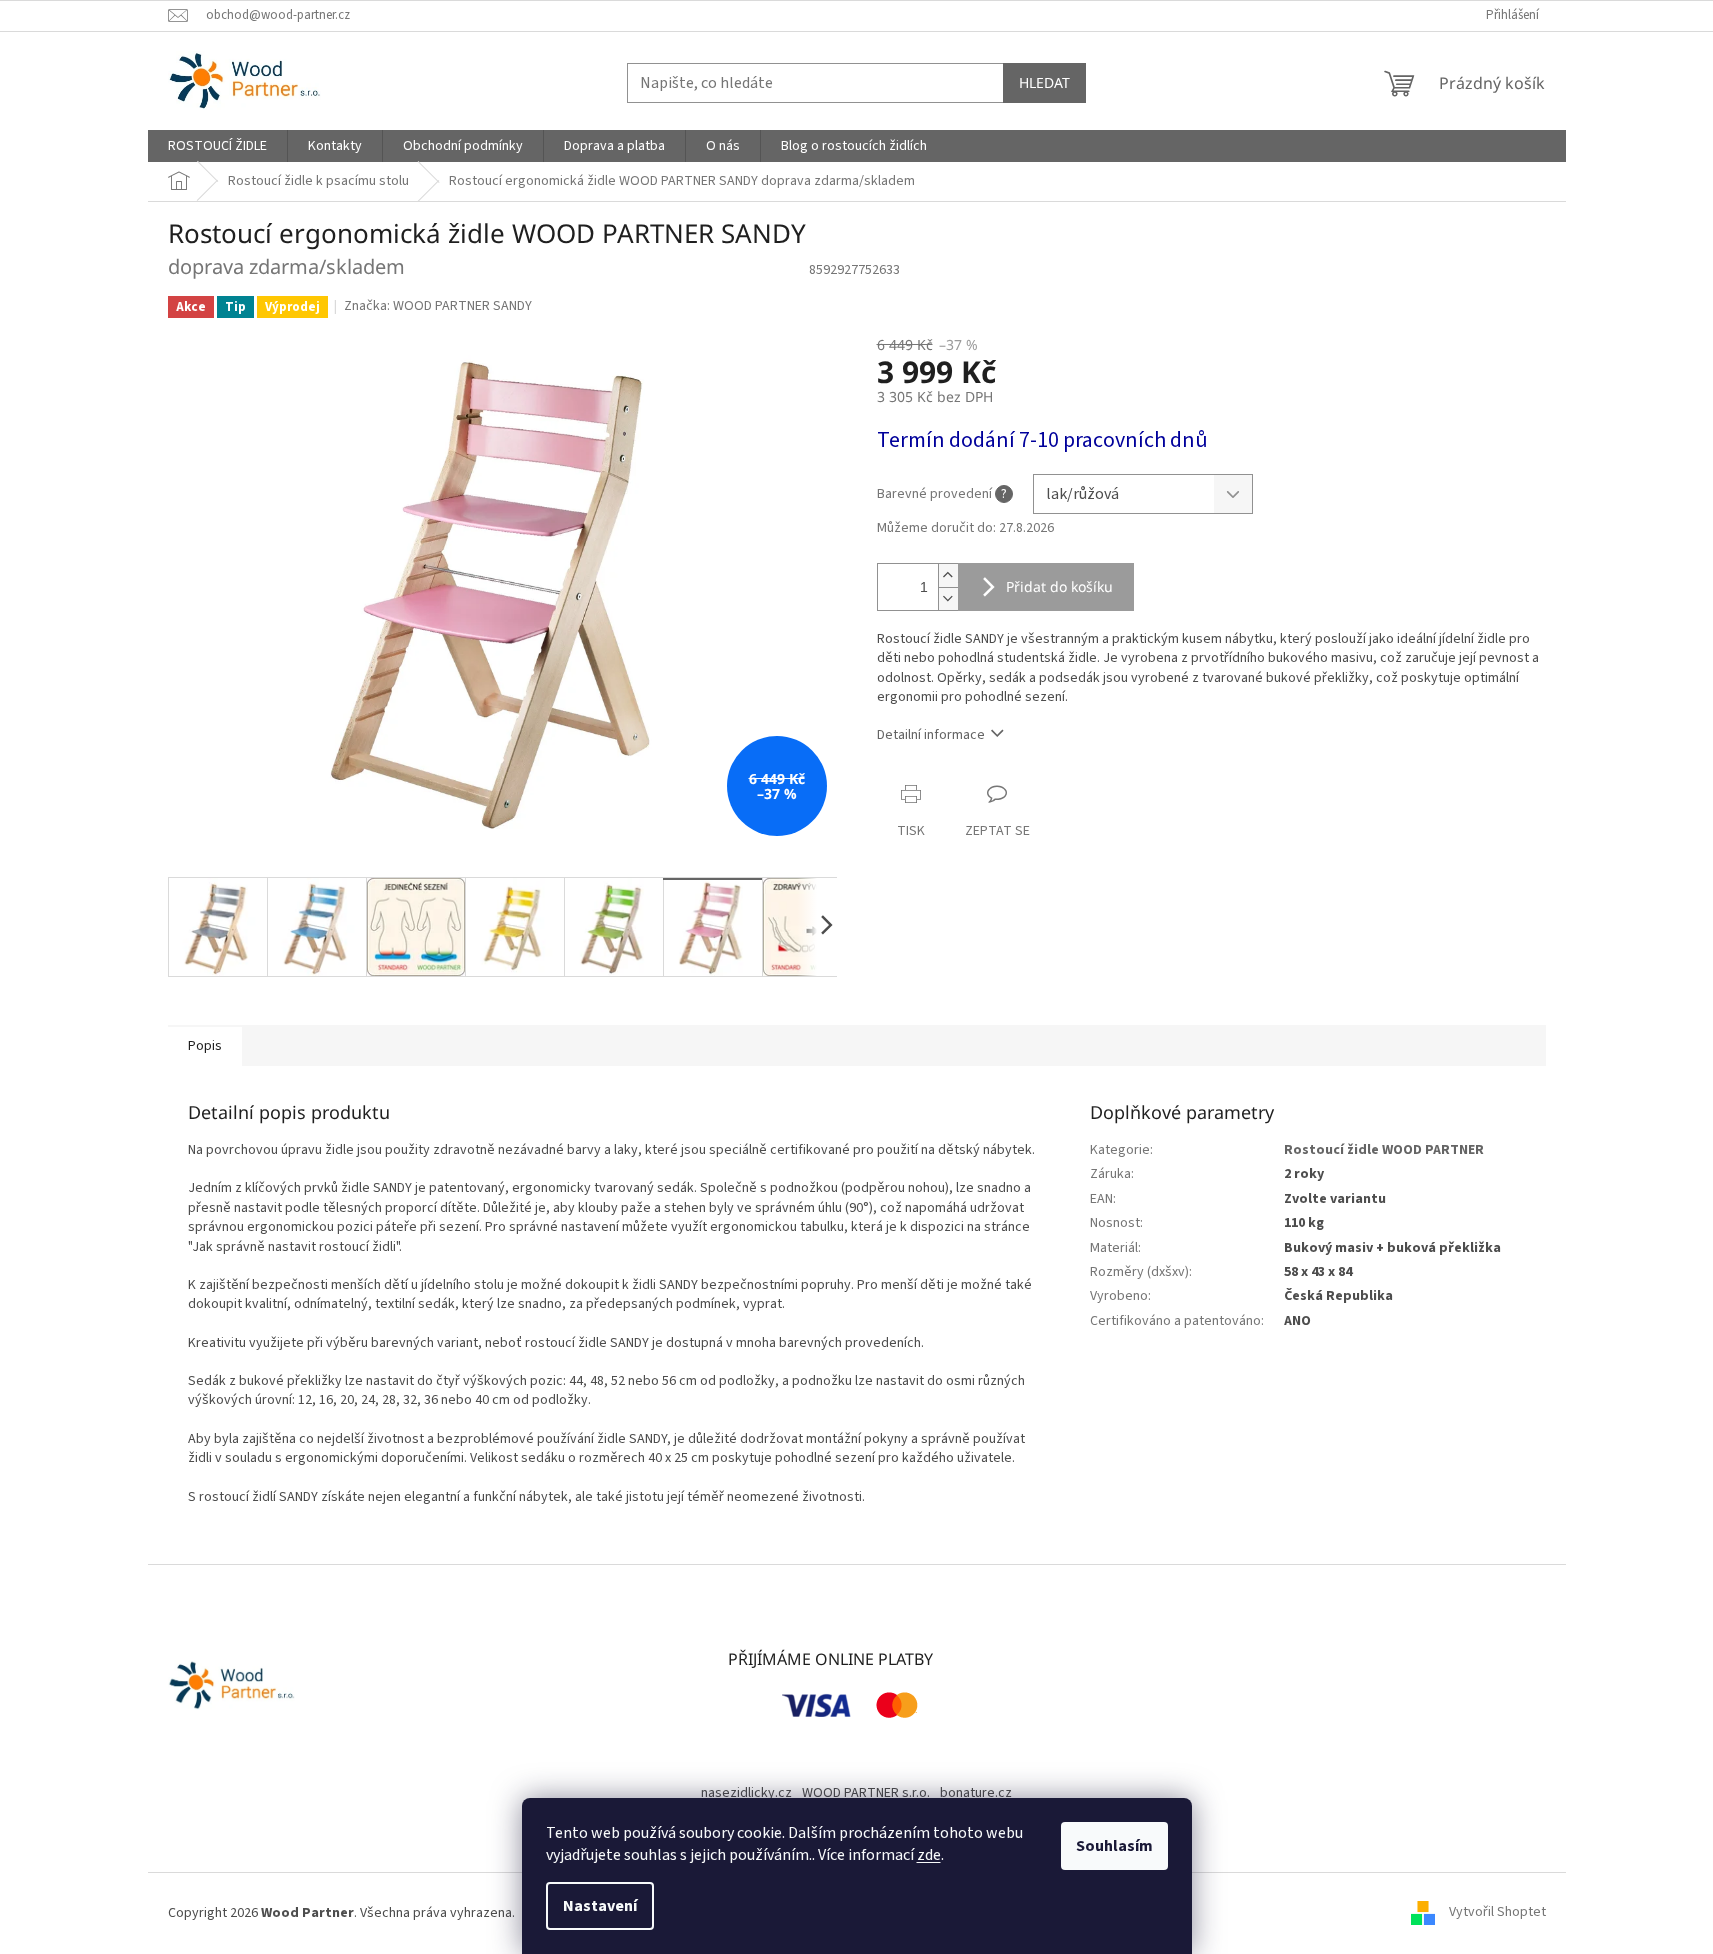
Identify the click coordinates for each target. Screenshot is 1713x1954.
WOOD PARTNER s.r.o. (866, 1793)
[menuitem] (217, 146)
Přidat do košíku (1059, 586)
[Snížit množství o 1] (948, 598)
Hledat (1044, 82)
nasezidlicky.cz (746, 1793)
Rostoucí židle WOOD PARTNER (1384, 1150)
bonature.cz (976, 1793)
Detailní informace (931, 735)
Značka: (438, 306)
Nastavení (600, 1906)
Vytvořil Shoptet (1497, 1913)
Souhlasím (1114, 1846)
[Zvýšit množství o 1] (948, 575)
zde (929, 1855)
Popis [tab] (205, 1046)
